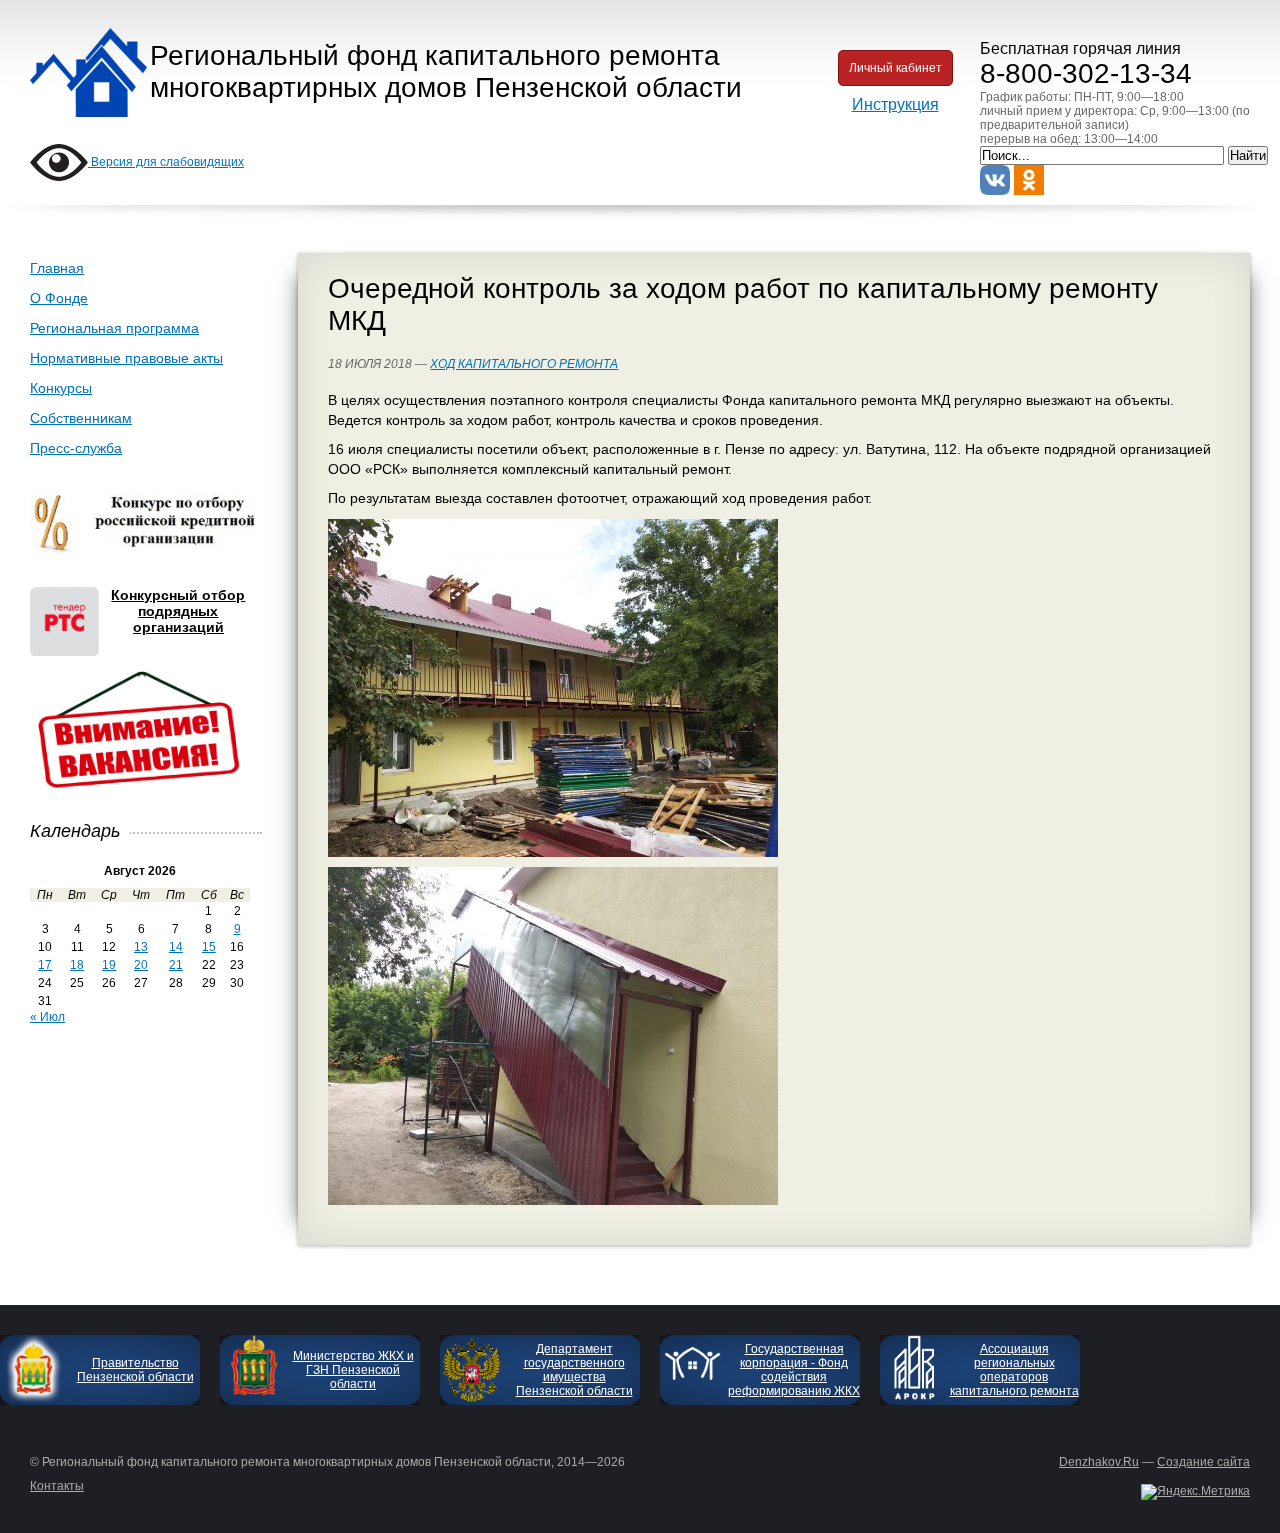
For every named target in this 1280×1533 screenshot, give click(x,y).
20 (141, 965)
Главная (57, 268)
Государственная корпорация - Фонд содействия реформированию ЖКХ (794, 1370)
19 (109, 965)
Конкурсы (61, 388)
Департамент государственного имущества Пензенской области (574, 1370)
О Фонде (59, 298)
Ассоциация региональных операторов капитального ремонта (1014, 1370)
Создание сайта (1203, 1462)
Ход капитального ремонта (524, 364)
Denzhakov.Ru (1099, 1462)
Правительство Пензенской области (135, 1370)
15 (209, 947)
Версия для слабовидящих (166, 162)
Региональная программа (114, 328)
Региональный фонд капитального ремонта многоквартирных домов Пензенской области (446, 71)
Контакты (57, 1486)
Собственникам (81, 418)
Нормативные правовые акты (126, 358)
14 (176, 947)
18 (77, 965)
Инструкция (895, 104)
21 (176, 965)
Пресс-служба (76, 448)
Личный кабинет (895, 68)
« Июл (47, 1017)
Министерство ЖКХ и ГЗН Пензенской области (353, 1370)
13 (141, 947)
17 (45, 965)
